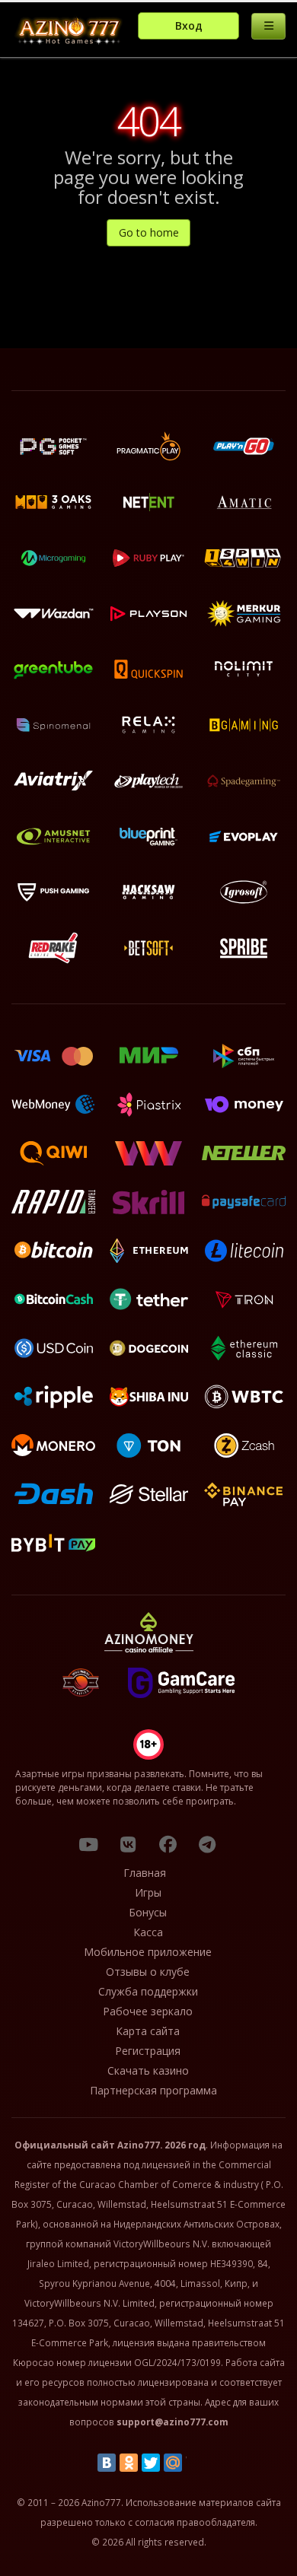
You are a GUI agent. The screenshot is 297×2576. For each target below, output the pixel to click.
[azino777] (128, 1844)
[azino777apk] (207, 1844)
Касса (148, 1932)
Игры (148, 1892)
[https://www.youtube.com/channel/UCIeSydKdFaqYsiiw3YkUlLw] (88, 1844)
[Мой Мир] (173, 2463)
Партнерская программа (153, 2090)
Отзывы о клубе (148, 1972)
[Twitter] (151, 2463)
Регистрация (148, 2051)
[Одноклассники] (129, 2463)
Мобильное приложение (148, 1952)
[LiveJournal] (195, 2463)
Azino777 (139, 2145)
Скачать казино (148, 2070)
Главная (145, 1873)
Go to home (149, 232)
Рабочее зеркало (148, 2011)
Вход (189, 25)
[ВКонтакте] (107, 2463)
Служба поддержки (148, 1991)
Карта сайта (148, 2031)
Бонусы (148, 1912)
